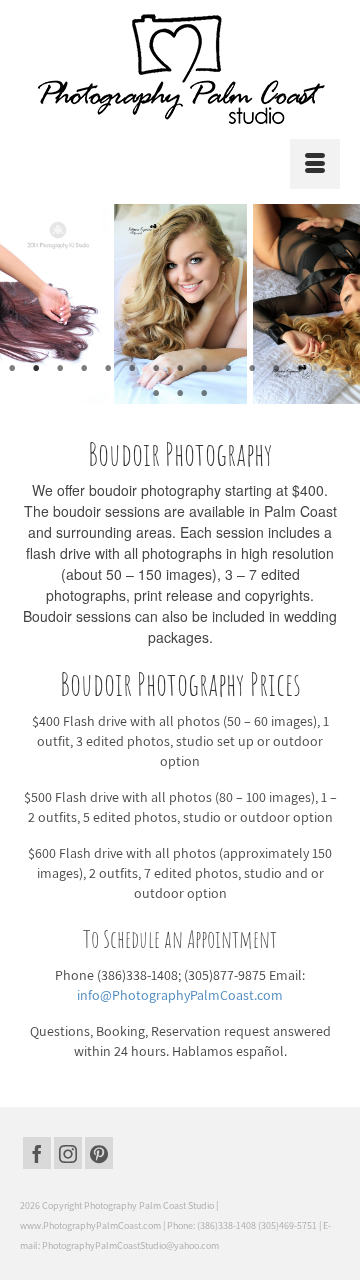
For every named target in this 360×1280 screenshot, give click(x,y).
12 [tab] (276, 369)
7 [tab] (156, 369)
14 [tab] (324, 369)
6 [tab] (132, 369)
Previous (27, 303)
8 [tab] (180, 369)
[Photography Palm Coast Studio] (180, 69)
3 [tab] (60, 369)
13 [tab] (300, 369)
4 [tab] (84, 369)
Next (332, 303)
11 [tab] (252, 369)
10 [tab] (228, 369)
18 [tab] (204, 394)
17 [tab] (180, 394)
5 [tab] (108, 369)
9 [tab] (204, 369)
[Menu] (315, 164)
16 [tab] (156, 394)
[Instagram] (68, 1153)
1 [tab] (12, 369)
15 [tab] (348, 369)
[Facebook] (37, 1153)
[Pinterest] (99, 1153)
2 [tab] (36, 369)
